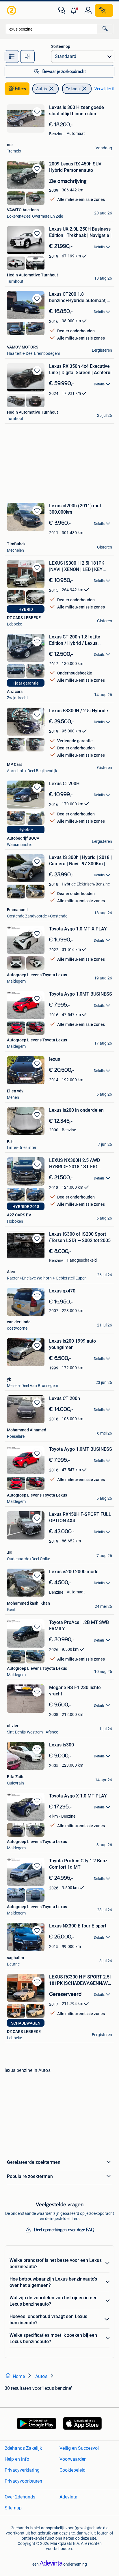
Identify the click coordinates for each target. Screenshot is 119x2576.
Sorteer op (61, 46)
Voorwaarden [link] (73, 2459)
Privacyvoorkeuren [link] (23, 2481)
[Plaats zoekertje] (104, 10)
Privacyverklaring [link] (22, 2470)
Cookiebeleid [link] (72, 2470)
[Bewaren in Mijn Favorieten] (37, 112)
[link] (12, 10)
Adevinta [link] (68, 2497)
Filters (21, 89)
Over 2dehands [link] (20, 2497)
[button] (75, 10)
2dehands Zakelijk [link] (23, 2448)
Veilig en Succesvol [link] (79, 2448)
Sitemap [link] (13, 2508)
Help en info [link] (17, 2459)
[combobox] (51, 29)
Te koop (73, 89)
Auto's (41, 89)
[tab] (12, 56)
